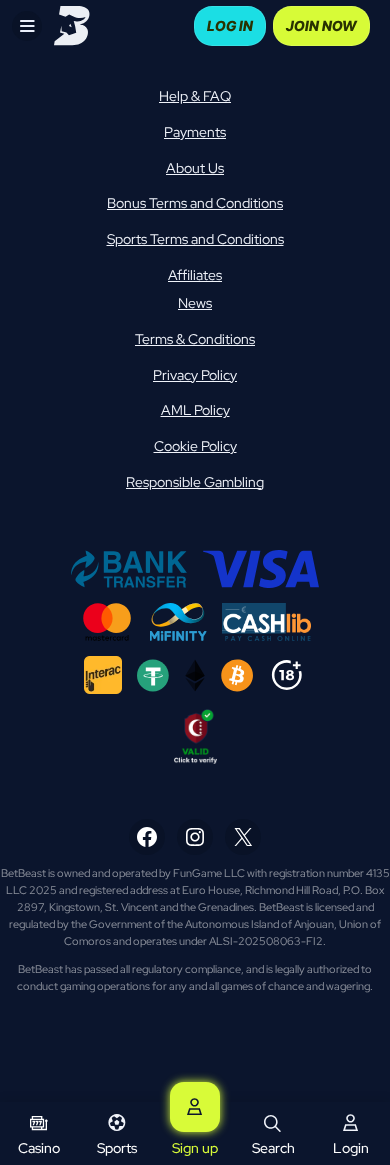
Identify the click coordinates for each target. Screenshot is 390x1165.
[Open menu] (27, 26)
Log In (230, 25)
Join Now (321, 25)
